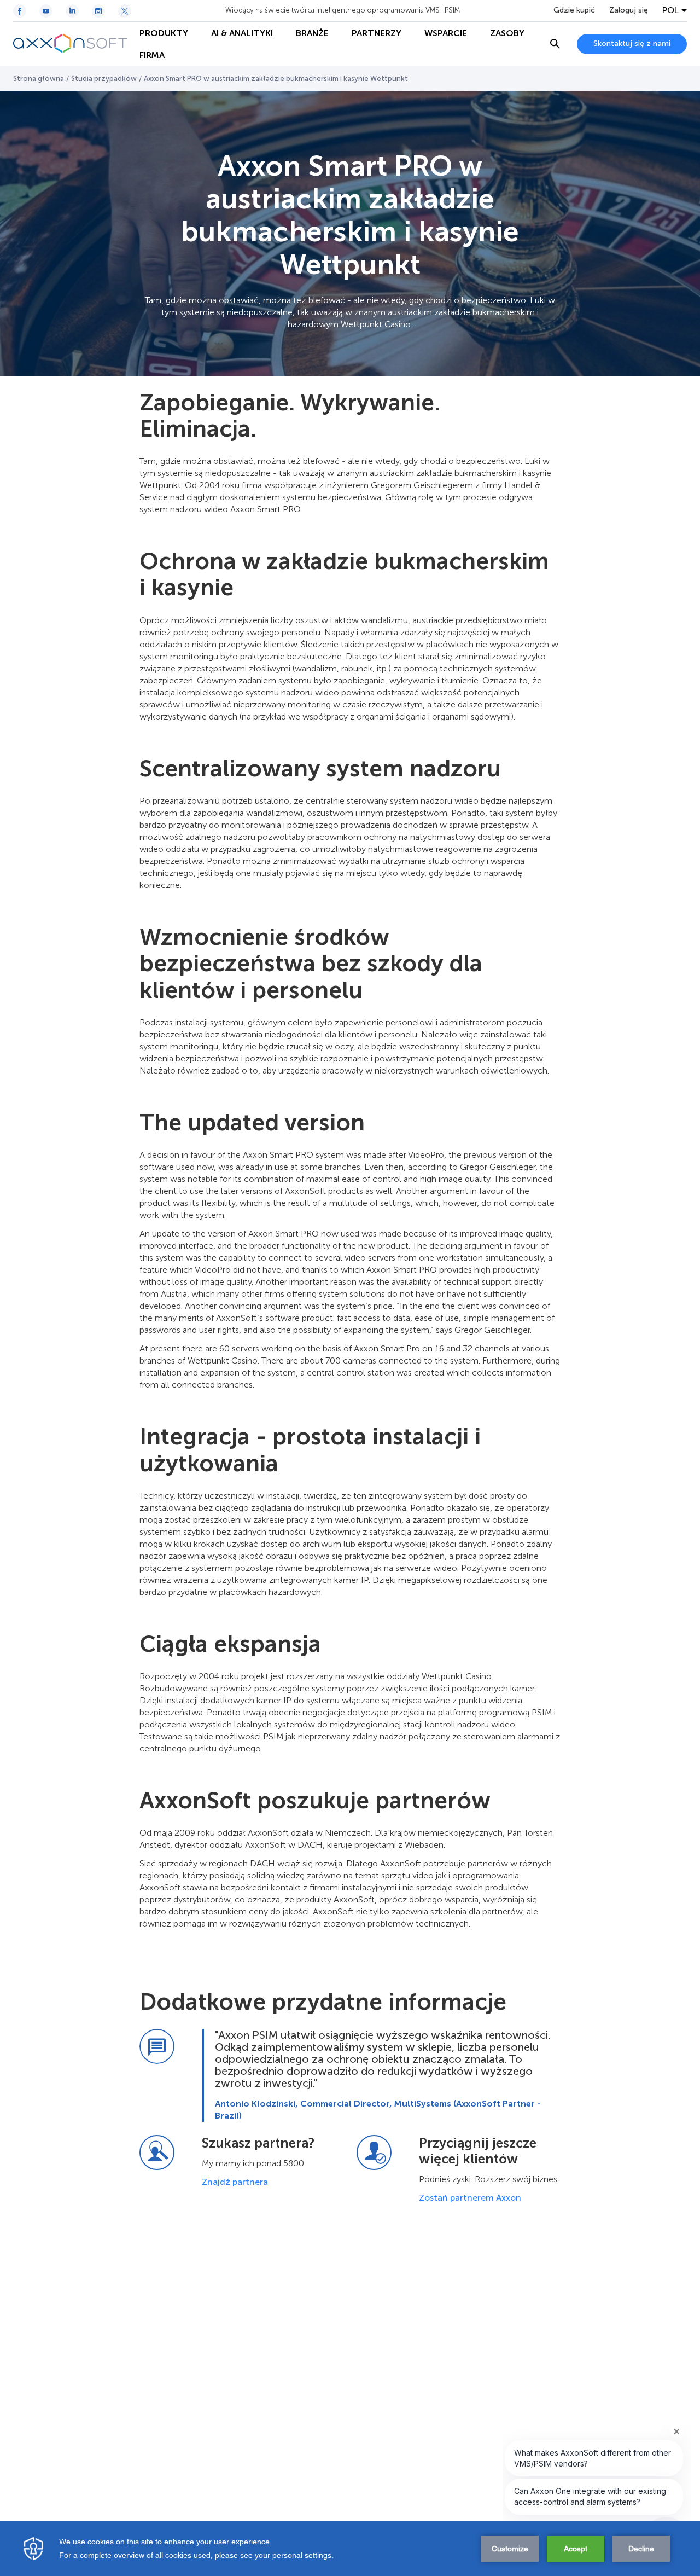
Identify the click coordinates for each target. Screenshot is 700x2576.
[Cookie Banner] (350, 2549)
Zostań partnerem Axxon (470, 2198)
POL (670, 10)
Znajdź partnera (235, 2182)
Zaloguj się (629, 10)
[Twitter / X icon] (125, 11)
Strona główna (39, 79)
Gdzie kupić (574, 10)
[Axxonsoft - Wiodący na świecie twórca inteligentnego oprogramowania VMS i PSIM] (71, 44)
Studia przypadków (104, 79)
